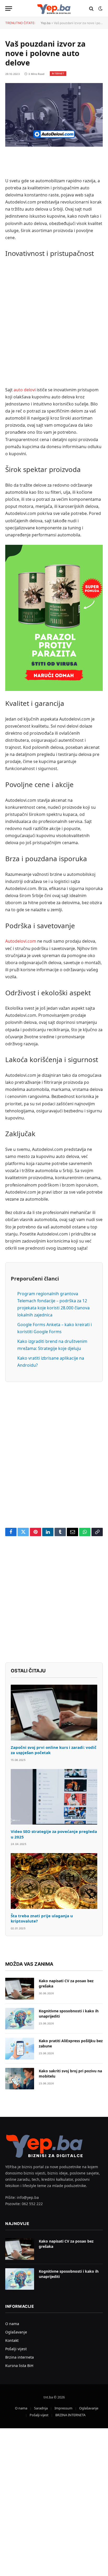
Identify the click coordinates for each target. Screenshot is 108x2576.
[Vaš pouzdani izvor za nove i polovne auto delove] (54, 115)
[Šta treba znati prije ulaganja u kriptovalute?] (54, 1881)
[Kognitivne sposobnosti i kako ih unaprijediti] (20, 2019)
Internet (58, 73)
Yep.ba (46, 23)
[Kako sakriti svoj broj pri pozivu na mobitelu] (20, 2079)
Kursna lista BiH (19, 2366)
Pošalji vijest (16, 2349)
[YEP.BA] (54, 9)
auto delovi (25, 390)
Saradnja (41, 2408)
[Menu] (9, 9)
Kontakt (12, 2340)
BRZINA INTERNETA (70, 2415)
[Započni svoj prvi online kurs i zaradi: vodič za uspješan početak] (54, 1713)
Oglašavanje (16, 2332)
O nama (12, 2324)
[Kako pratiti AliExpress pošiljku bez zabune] (20, 2049)
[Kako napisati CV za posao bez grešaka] (20, 1989)
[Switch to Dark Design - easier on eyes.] (100, 9)
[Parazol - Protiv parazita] (54, 618)
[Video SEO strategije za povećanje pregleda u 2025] (54, 1797)
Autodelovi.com (21, 941)
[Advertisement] (54, 323)
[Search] (91, 9)
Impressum (63, 2408)
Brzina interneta (20, 2357)
